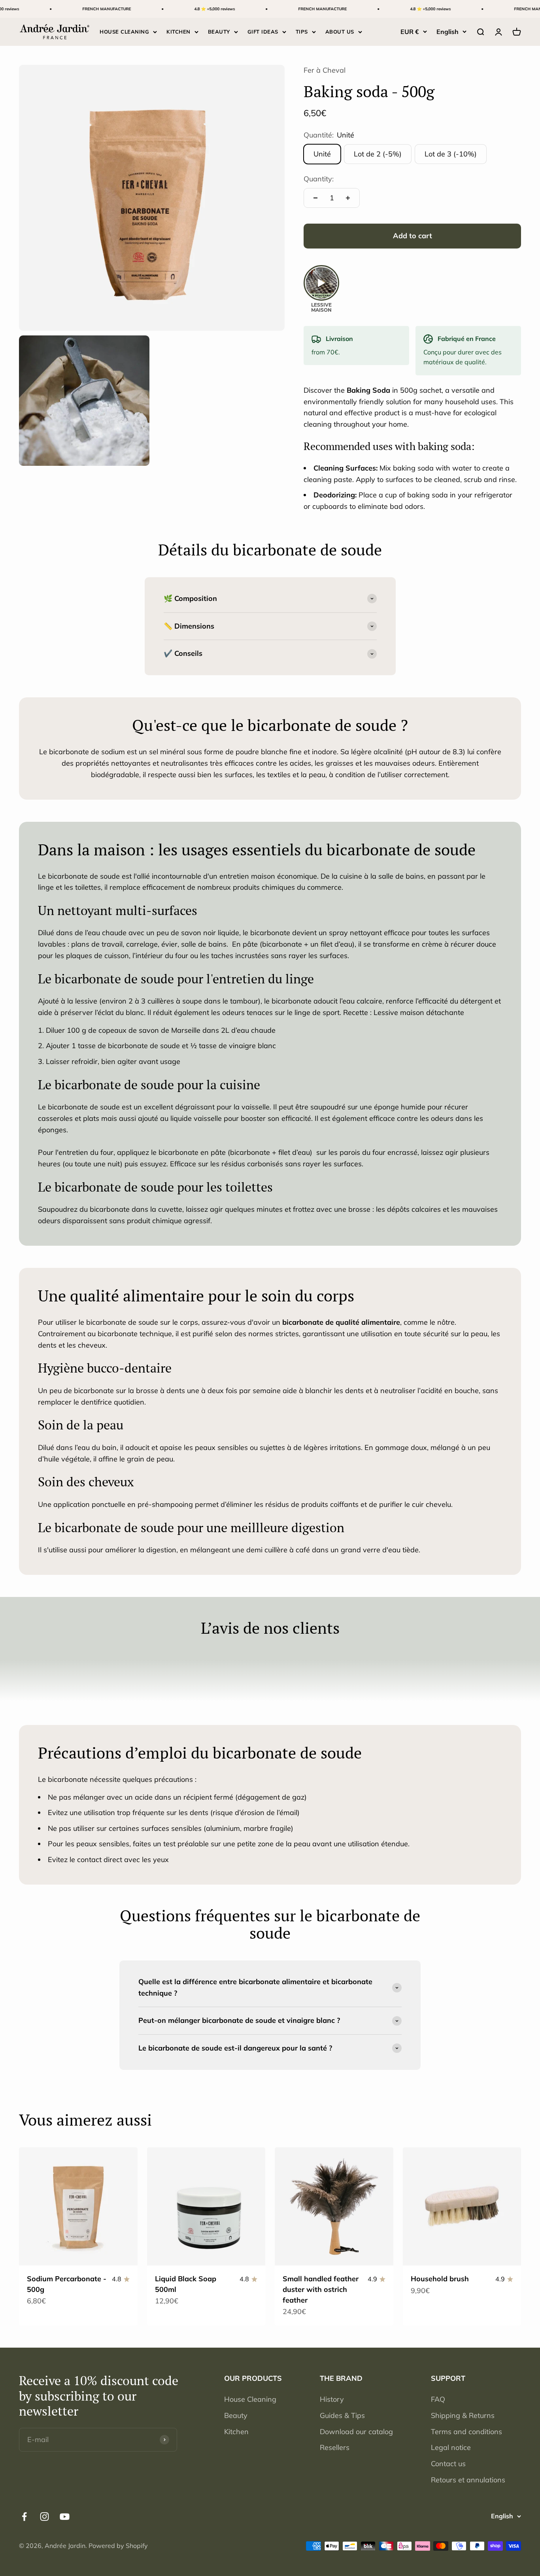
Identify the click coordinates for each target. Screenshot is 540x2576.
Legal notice (451, 2447)
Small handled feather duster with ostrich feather (321, 2289)
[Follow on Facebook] (24, 2517)
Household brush (440, 2279)
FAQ (438, 2399)
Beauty (236, 2415)
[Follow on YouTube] (65, 2517)
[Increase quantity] (348, 198)
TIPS (302, 32)
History (332, 2399)
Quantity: (319, 179)
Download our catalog (356, 2432)
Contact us (448, 2464)
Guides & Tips (342, 2415)
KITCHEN (178, 32)
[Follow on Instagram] (44, 2517)
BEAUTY (219, 32)
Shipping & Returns (463, 2415)
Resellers (335, 2447)
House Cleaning (250, 2399)
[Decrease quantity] (315, 198)
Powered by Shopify (118, 2546)
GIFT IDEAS (263, 32)
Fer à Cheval (325, 70)
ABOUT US (340, 32)
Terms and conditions (466, 2432)
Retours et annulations (468, 2480)
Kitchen (236, 2432)
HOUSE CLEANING (124, 32)
